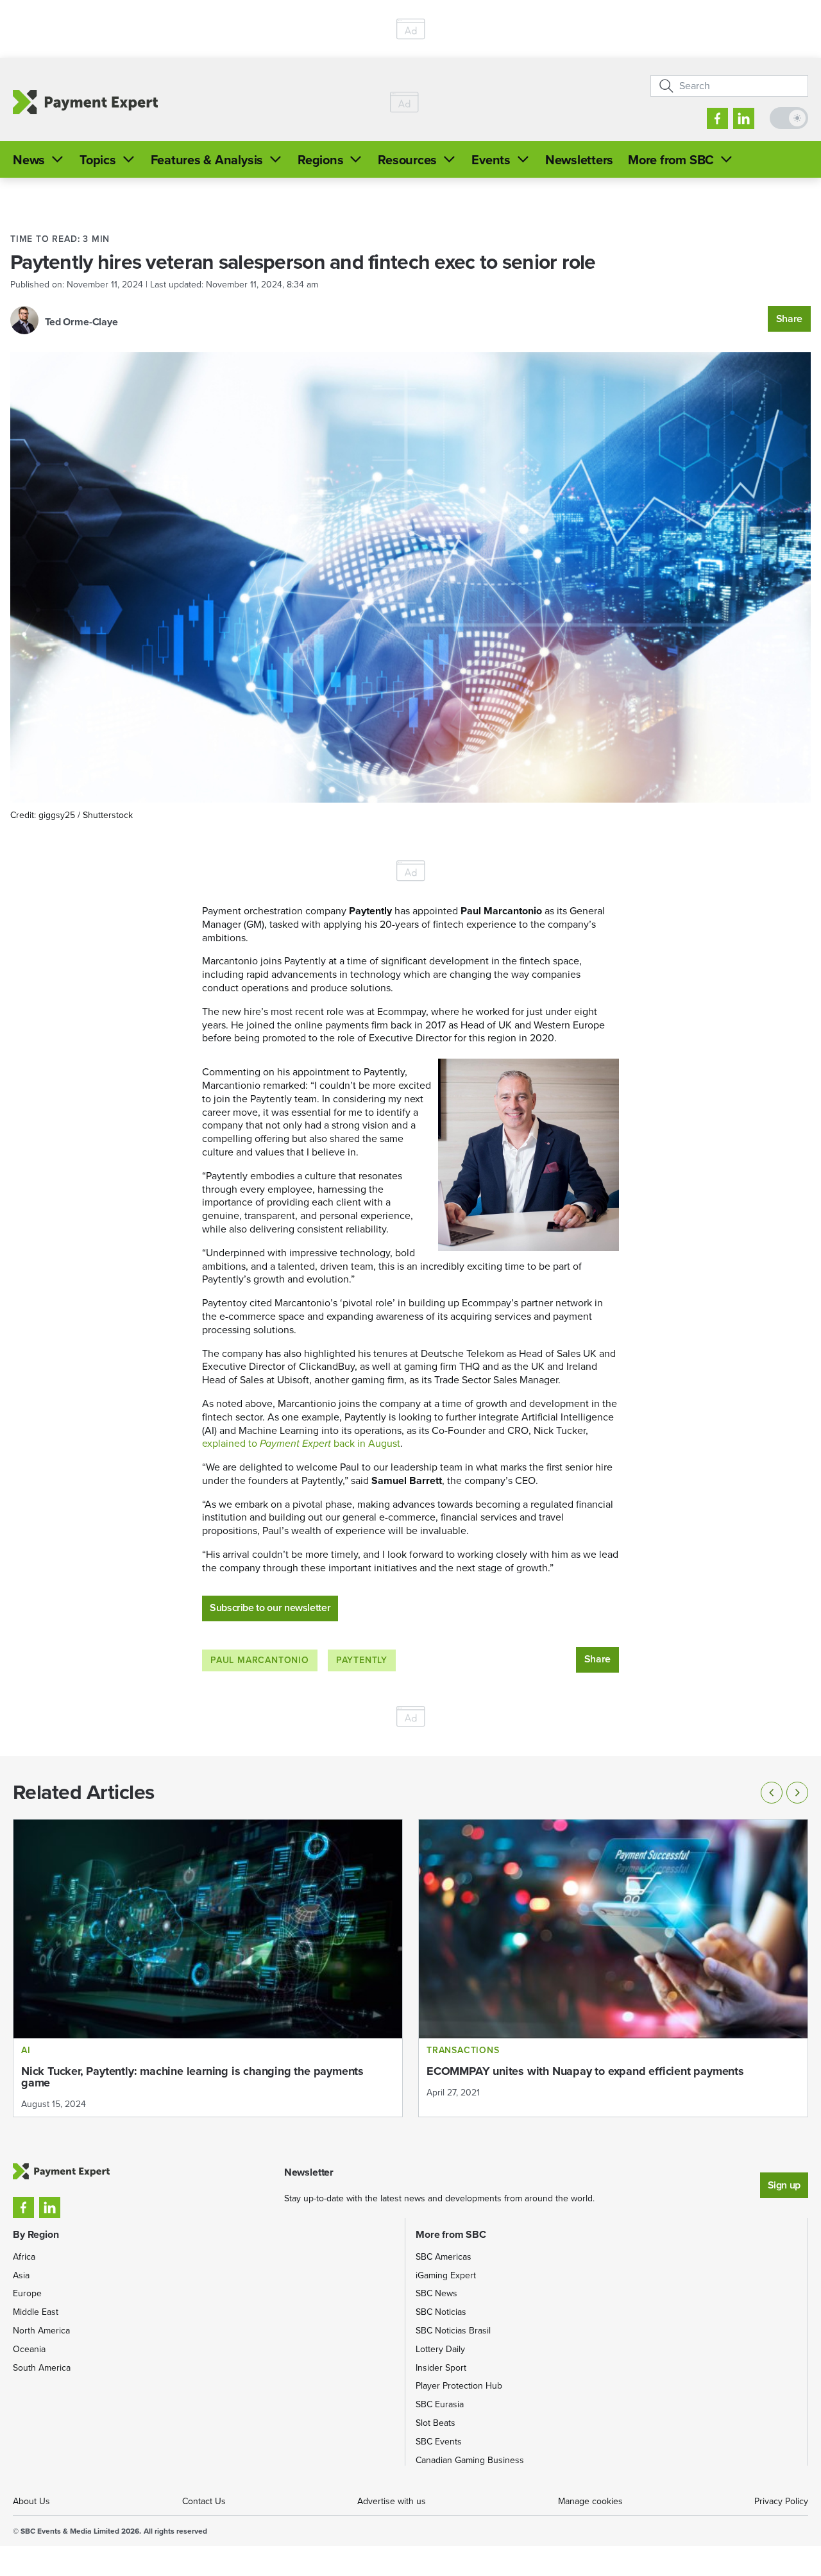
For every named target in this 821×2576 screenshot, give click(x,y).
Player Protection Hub (459, 2386)
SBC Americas (444, 2257)
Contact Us (204, 2501)
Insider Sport (441, 2368)
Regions (320, 160)
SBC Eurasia (440, 2404)
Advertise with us (392, 2501)
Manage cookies (590, 2501)
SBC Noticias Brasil (453, 2331)
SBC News (436, 2293)
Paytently (362, 1660)
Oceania (29, 2349)
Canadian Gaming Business (470, 2460)
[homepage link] (85, 102)
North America (41, 2331)
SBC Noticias (441, 2312)
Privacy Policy (781, 2501)
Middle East (36, 2312)
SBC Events (439, 2442)
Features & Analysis (207, 160)
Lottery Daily (440, 2349)
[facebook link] (717, 118)
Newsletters (579, 160)
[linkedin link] (744, 118)
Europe (27, 2293)
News (29, 160)
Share (789, 319)
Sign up (784, 2185)
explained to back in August (301, 1443)
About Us (31, 2501)
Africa (24, 2257)
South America (42, 2368)
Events (491, 160)
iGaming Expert (446, 2275)
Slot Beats (436, 2423)
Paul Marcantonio (260, 1660)
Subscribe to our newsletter (270, 1608)
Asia (21, 2275)
